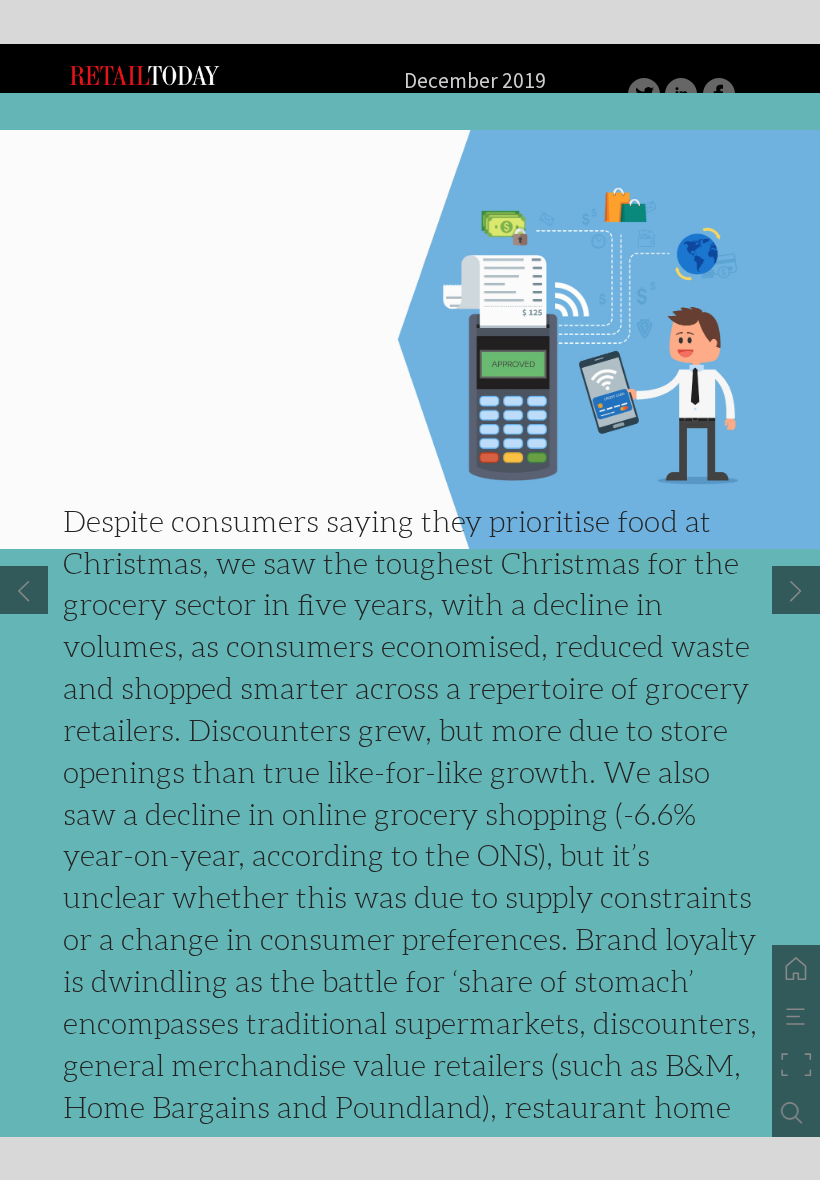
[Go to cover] (796, 969)
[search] (796, 1113)
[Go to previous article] (24, 590)
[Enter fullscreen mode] (796, 1065)
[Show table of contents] (796, 1017)
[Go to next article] (796, 590)
